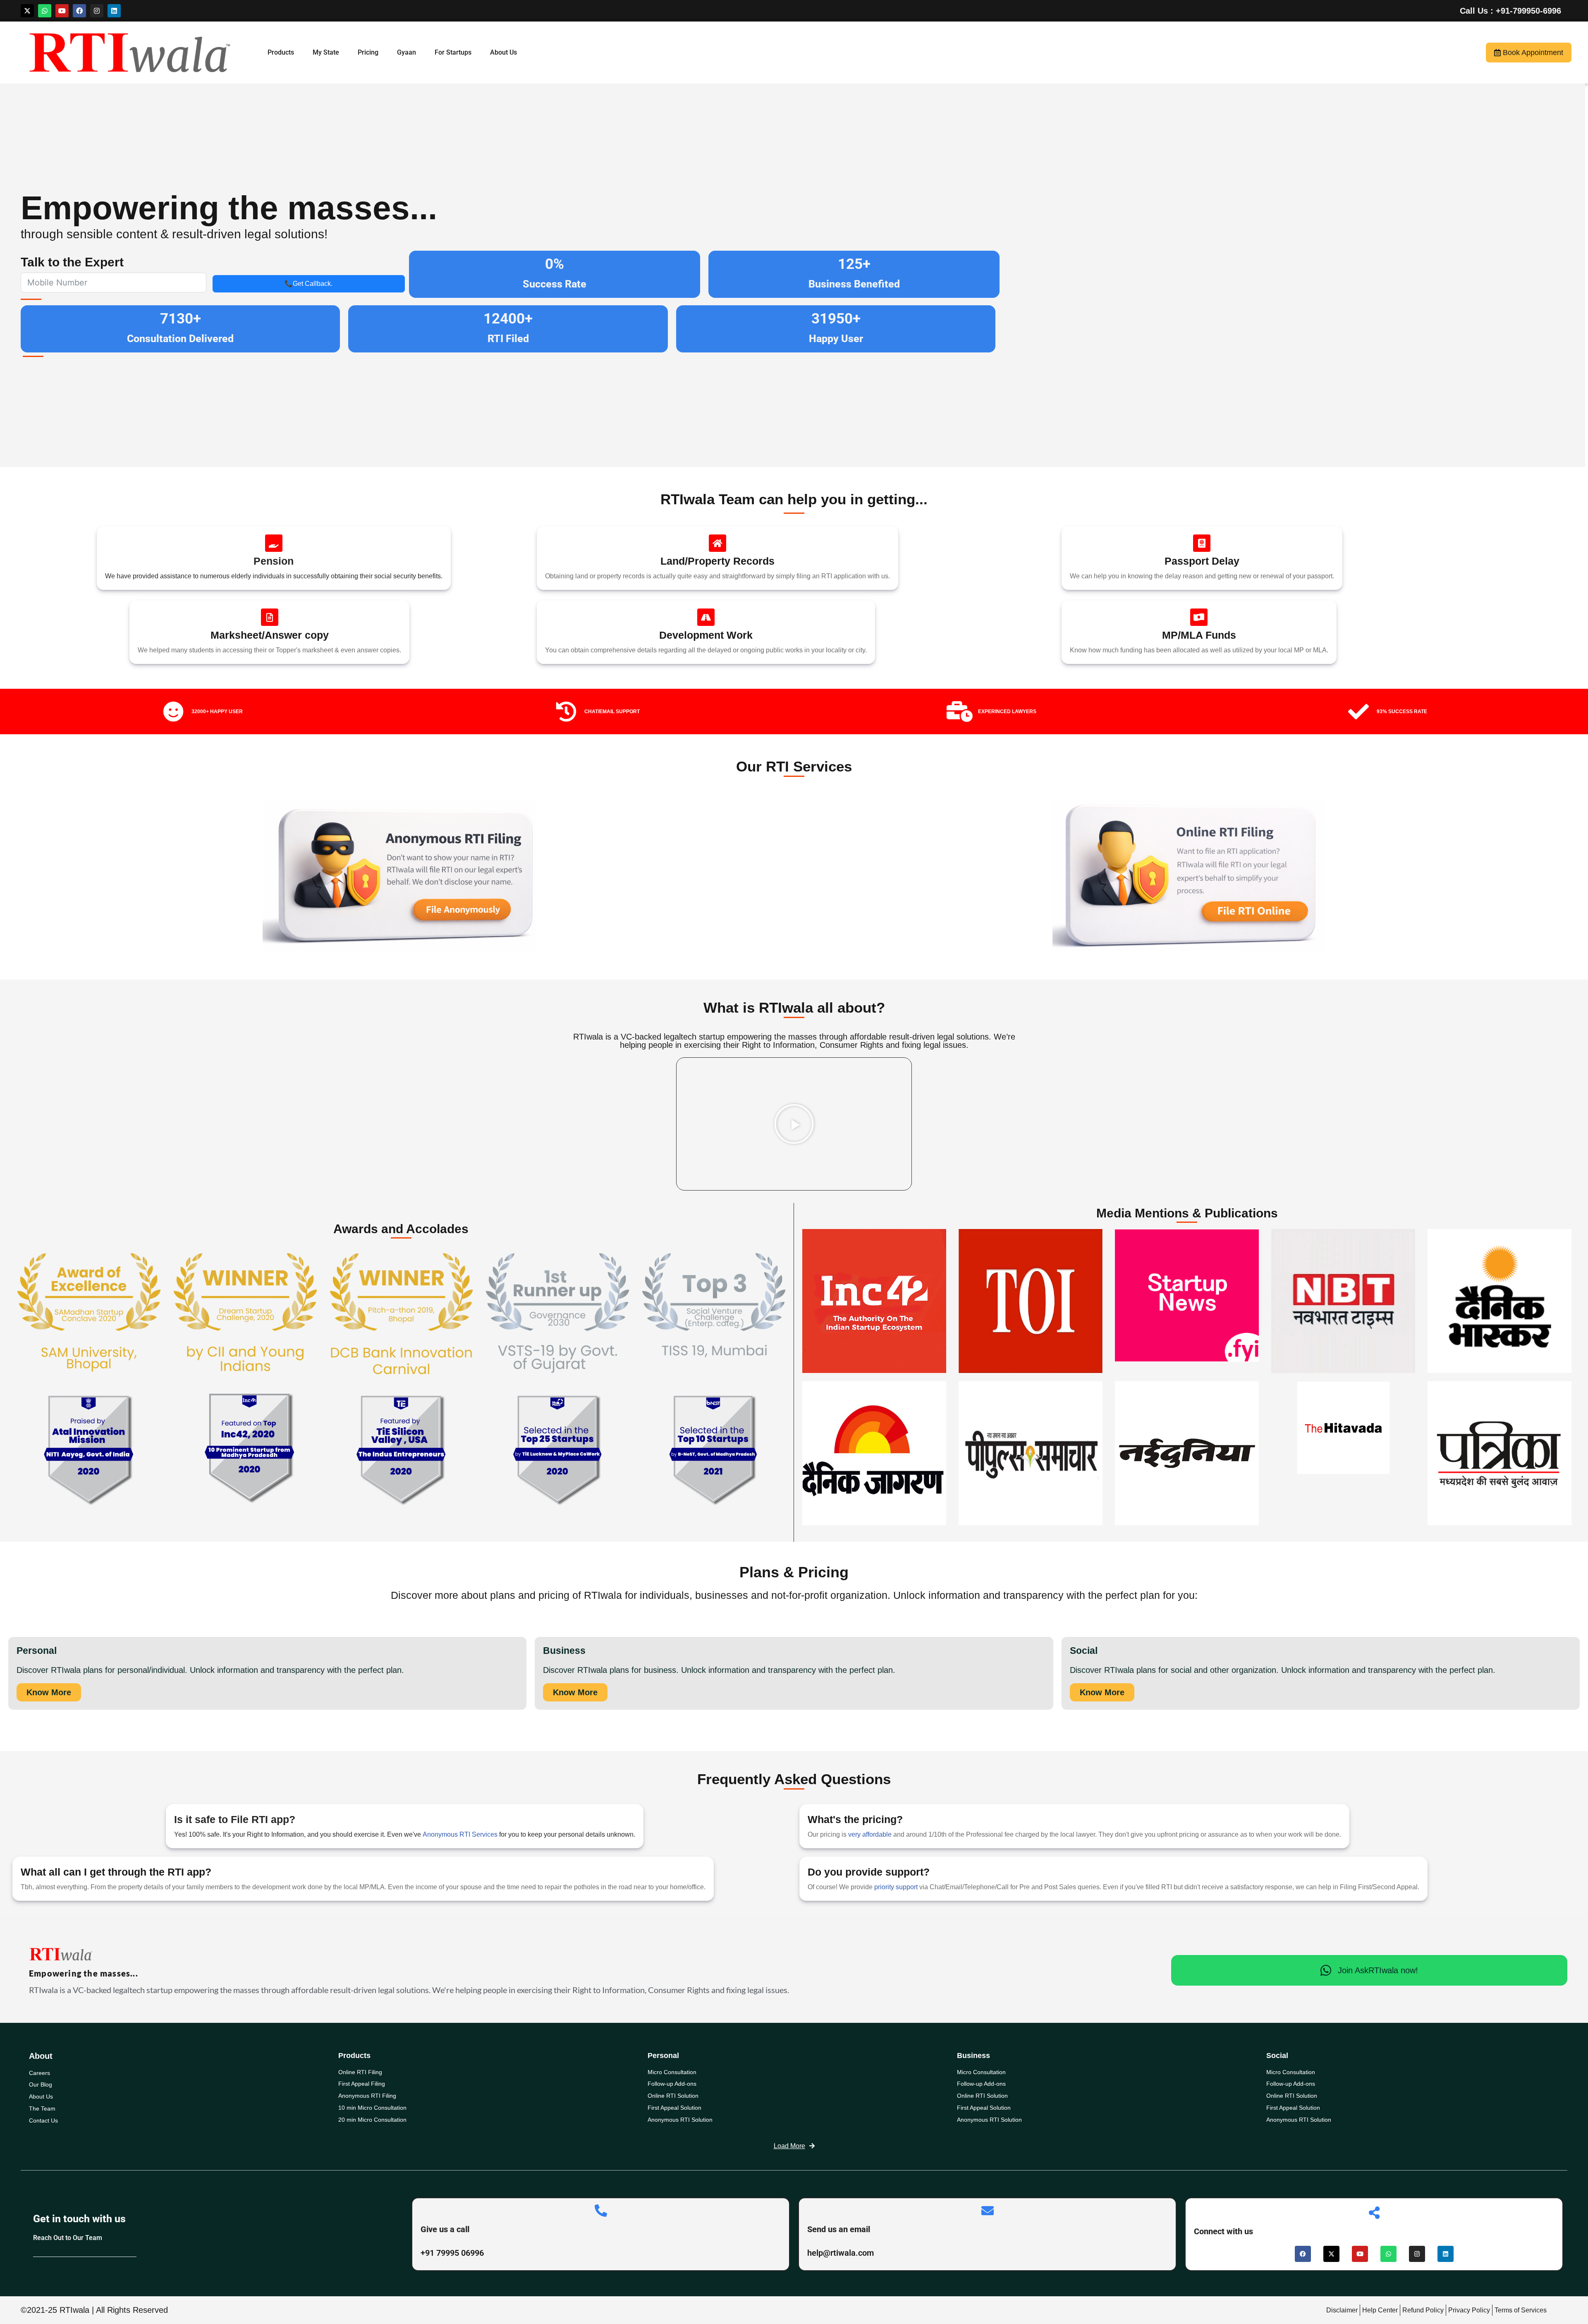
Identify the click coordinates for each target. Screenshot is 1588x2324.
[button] (794, 1124)
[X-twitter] (27, 11)
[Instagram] (97, 11)
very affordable (871, 1834)
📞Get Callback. (309, 284)
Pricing (365, 52)
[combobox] (30, 283)
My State (323, 52)
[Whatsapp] (45, 11)
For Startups (450, 52)
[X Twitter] (1331, 2254)
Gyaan (403, 52)
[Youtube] (62, 11)
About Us (500, 52)
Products (277, 52)
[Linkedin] (114, 11)
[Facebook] (79, 11)
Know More (49, 1692)
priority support (896, 1887)
